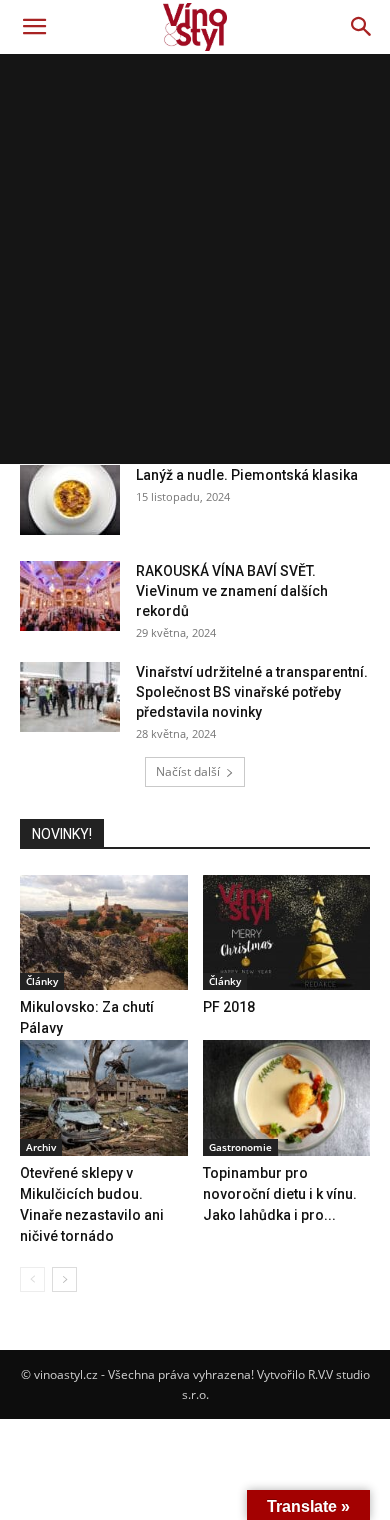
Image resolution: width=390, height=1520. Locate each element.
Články (42, 981)
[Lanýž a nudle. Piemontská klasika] (70, 500)
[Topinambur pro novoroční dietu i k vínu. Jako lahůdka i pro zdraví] (287, 1097)
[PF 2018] (287, 932)
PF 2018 (229, 1007)
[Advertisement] (195, 259)
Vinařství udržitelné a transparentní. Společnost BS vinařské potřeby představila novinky (252, 692)
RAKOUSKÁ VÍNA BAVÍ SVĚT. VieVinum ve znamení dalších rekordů (232, 591)
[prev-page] (32, 1279)
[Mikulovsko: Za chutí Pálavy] (104, 932)
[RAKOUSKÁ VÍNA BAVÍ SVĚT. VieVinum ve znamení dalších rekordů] (70, 596)
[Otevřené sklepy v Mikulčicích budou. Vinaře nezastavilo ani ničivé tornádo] (104, 1097)
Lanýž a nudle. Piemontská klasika (247, 475)
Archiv (41, 1147)
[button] (34, 27)
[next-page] (64, 1279)
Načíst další (188, 771)
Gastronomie (240, 1147)
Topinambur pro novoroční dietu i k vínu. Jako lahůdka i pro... (280, 1194)
